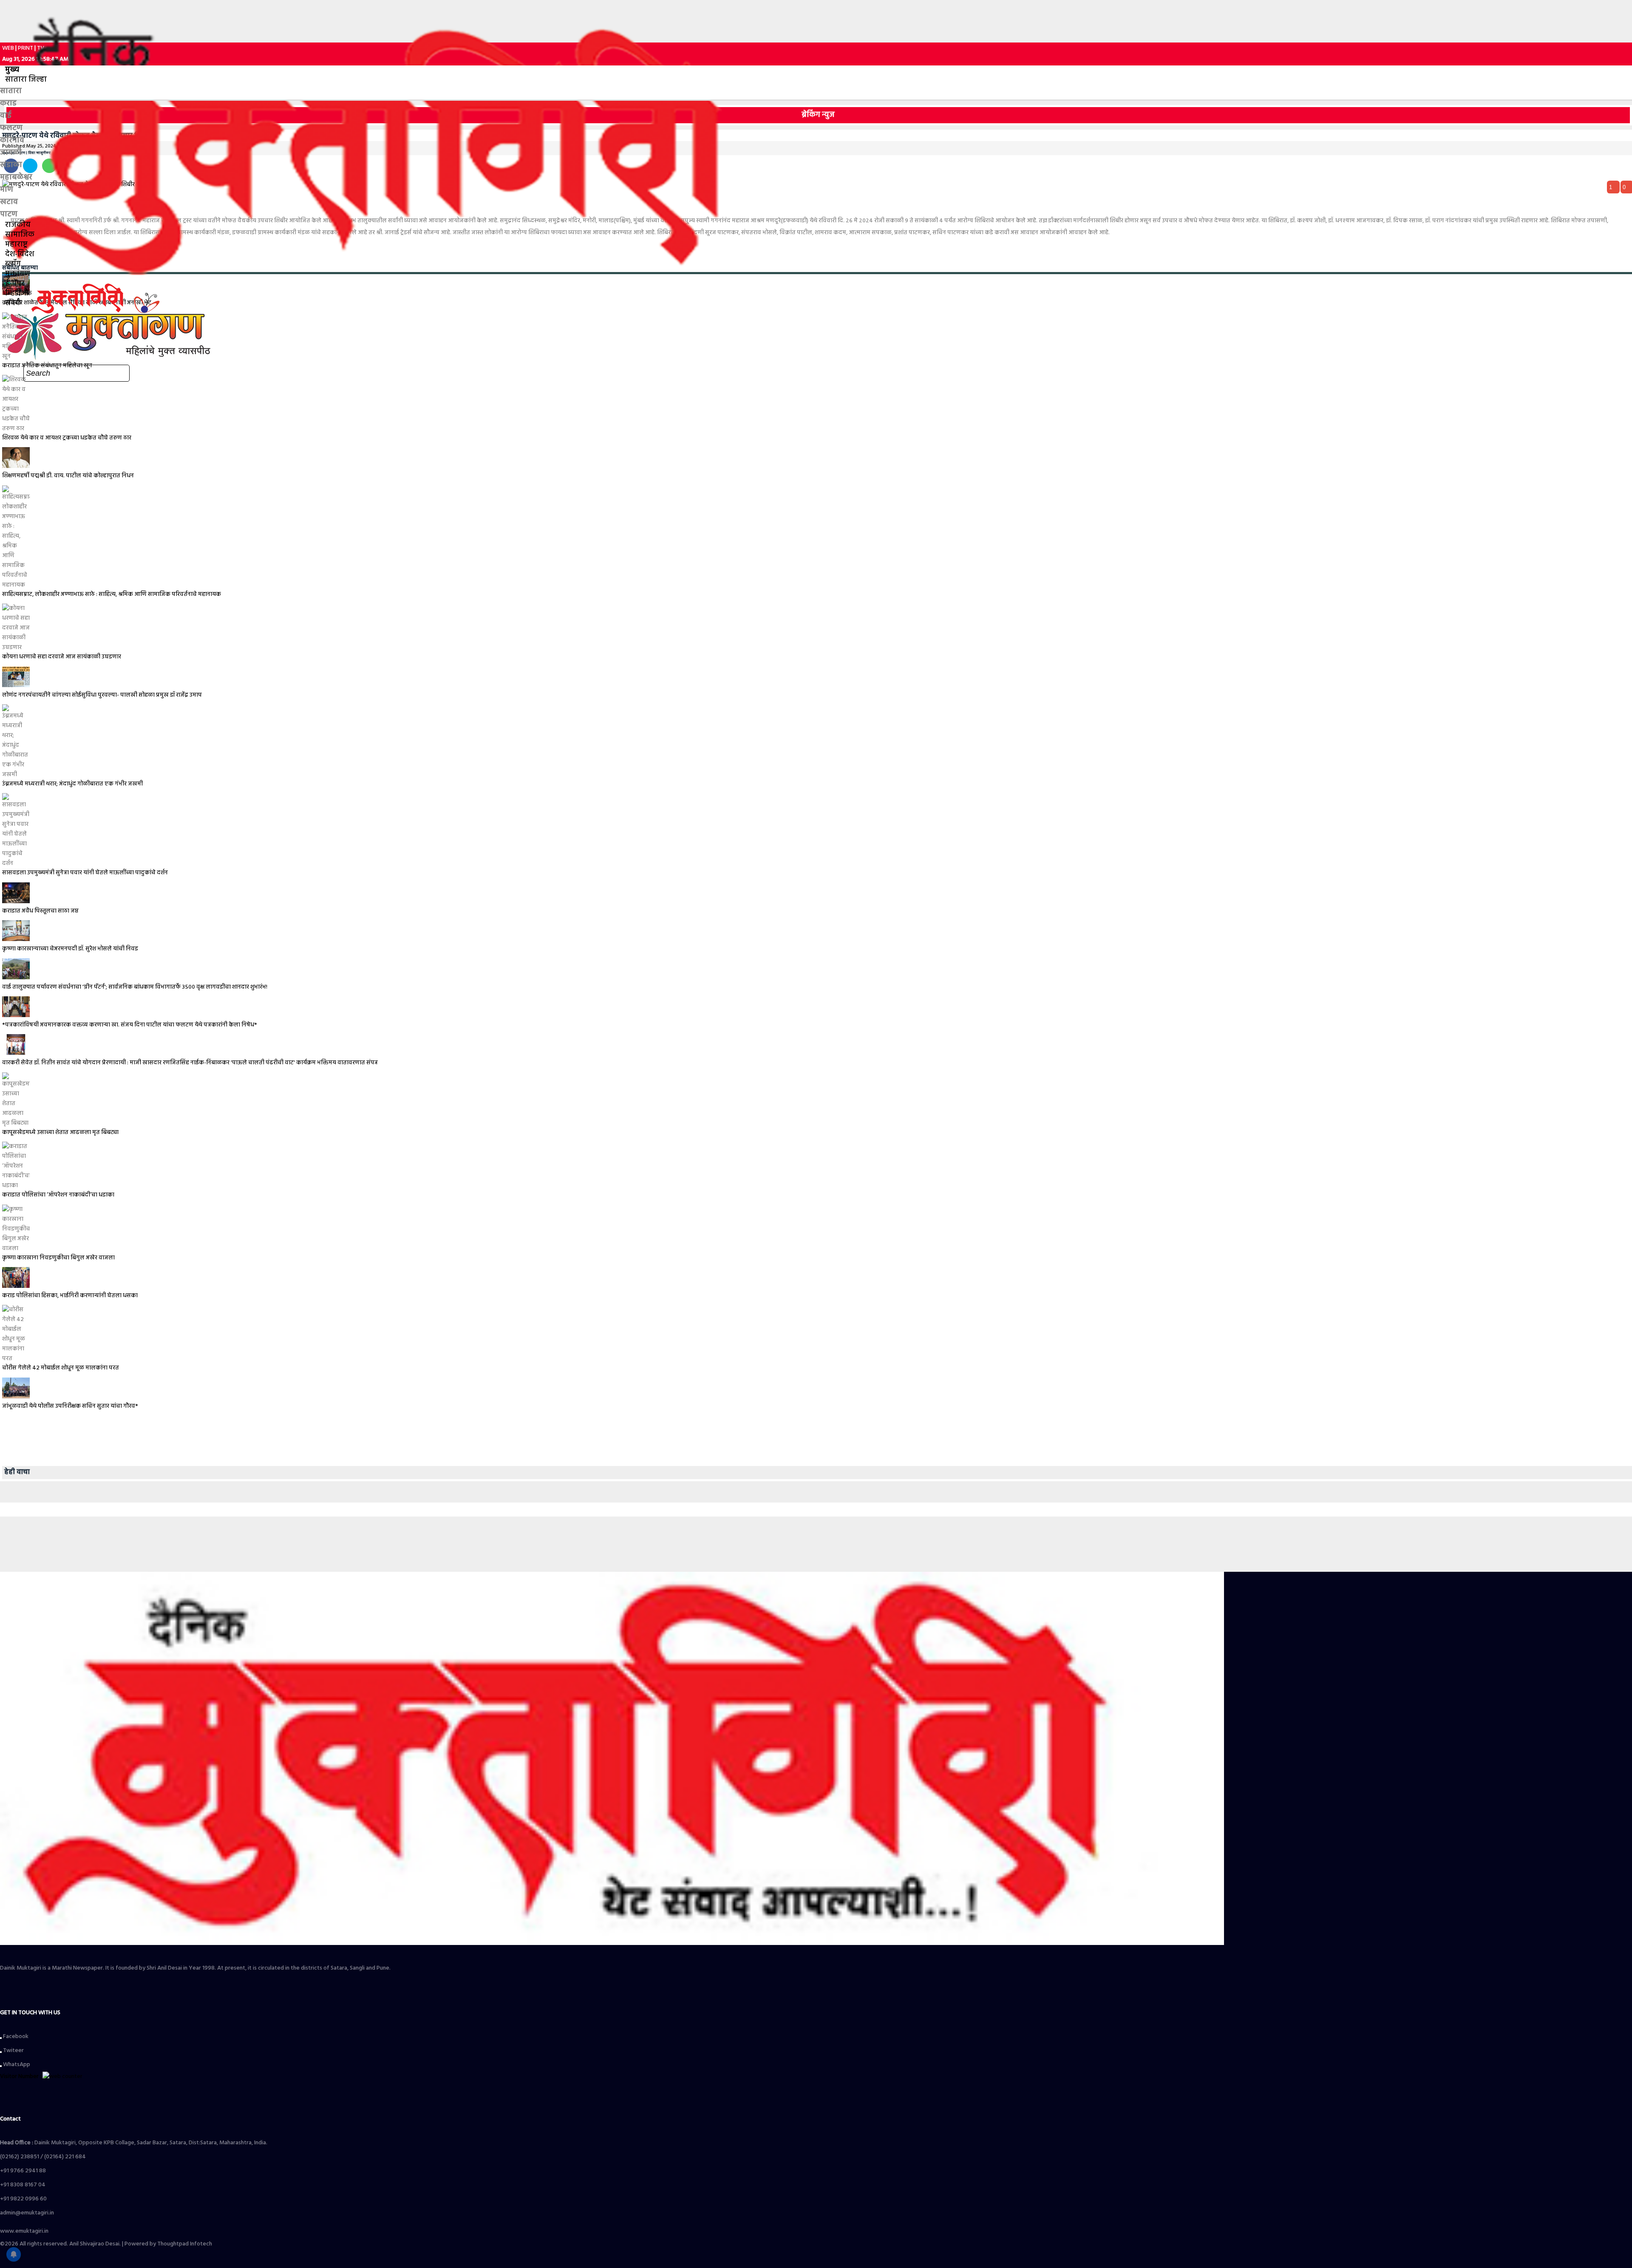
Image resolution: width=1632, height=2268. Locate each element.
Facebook (15, 2037)
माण (7, 190)
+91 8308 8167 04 (23, 2185)
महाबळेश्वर (16, 177)
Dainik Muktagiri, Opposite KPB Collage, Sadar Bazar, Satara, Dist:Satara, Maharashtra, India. (134, 2143)
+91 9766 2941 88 (23, 2171)
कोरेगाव (12, 140)
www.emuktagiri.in (24, 2231)
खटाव (9, 202)
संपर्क (13, 303)
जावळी (11, 153)
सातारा (11, 91)
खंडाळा (11, 165)
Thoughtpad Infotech (185, 2244)
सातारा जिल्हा (26, 80)
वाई (6, 116)
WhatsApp (16, 2065)
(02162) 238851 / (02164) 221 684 (43, 2157)
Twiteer (13, 2051)
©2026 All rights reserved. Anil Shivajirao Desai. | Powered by (79, 2244)
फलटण (11, 128)
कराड (8, 103)
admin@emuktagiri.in (27, 2213)
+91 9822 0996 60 (23, 2199)
